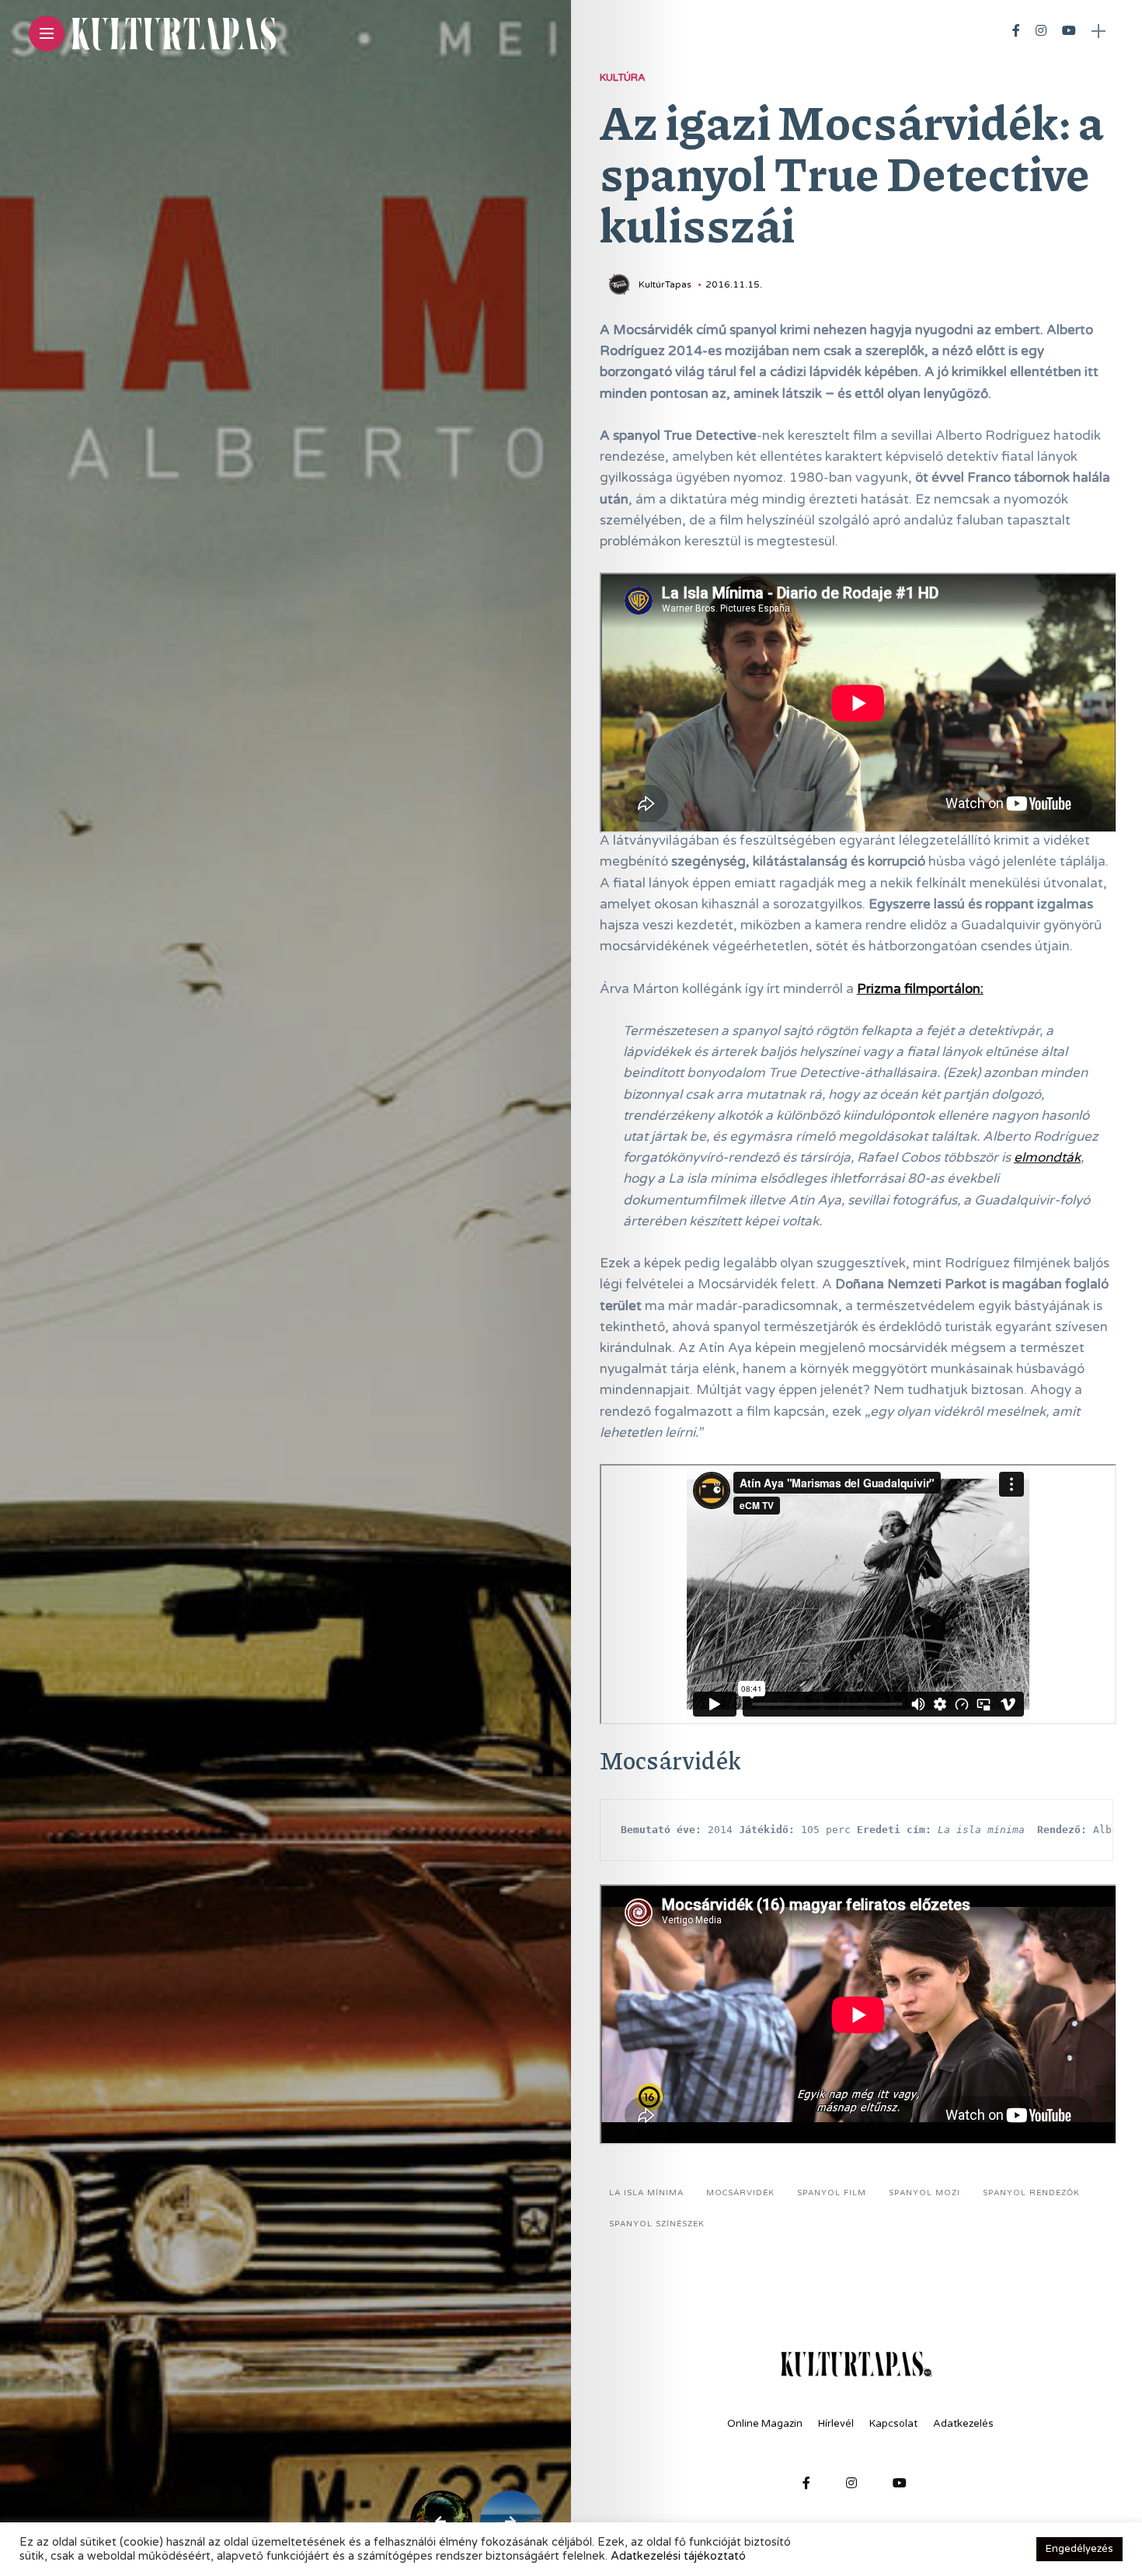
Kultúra (623, 78)
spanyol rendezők (1031, 2193)
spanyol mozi (924, 2193)
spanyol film (832, 2193)
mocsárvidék (740, 2193)
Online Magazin (765, 2424)
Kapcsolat (893, 2424)
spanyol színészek (657, 2224)
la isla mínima (646, 2193)
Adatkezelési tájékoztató (678, 2556)
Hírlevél (836, 2424)
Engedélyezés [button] (1079, 2549)
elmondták (1047, 1157)
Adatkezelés (963, 2424)
